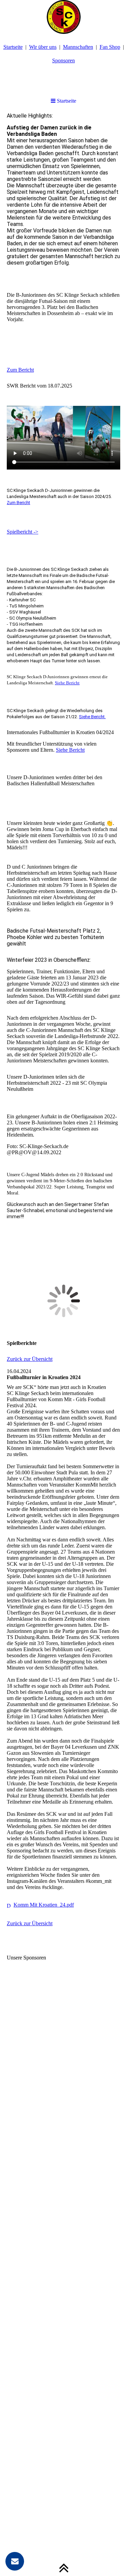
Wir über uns (43, 47)
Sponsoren (63, 60)
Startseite (13, 47)
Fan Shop (110, 47)
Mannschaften (78, 47)
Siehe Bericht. (92, 717)
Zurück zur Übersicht (30, 1359)
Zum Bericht (20, 370)
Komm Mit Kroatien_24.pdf (44, 1905)
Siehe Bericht (67, 683)
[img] (63, 17)
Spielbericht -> (23, 532)
